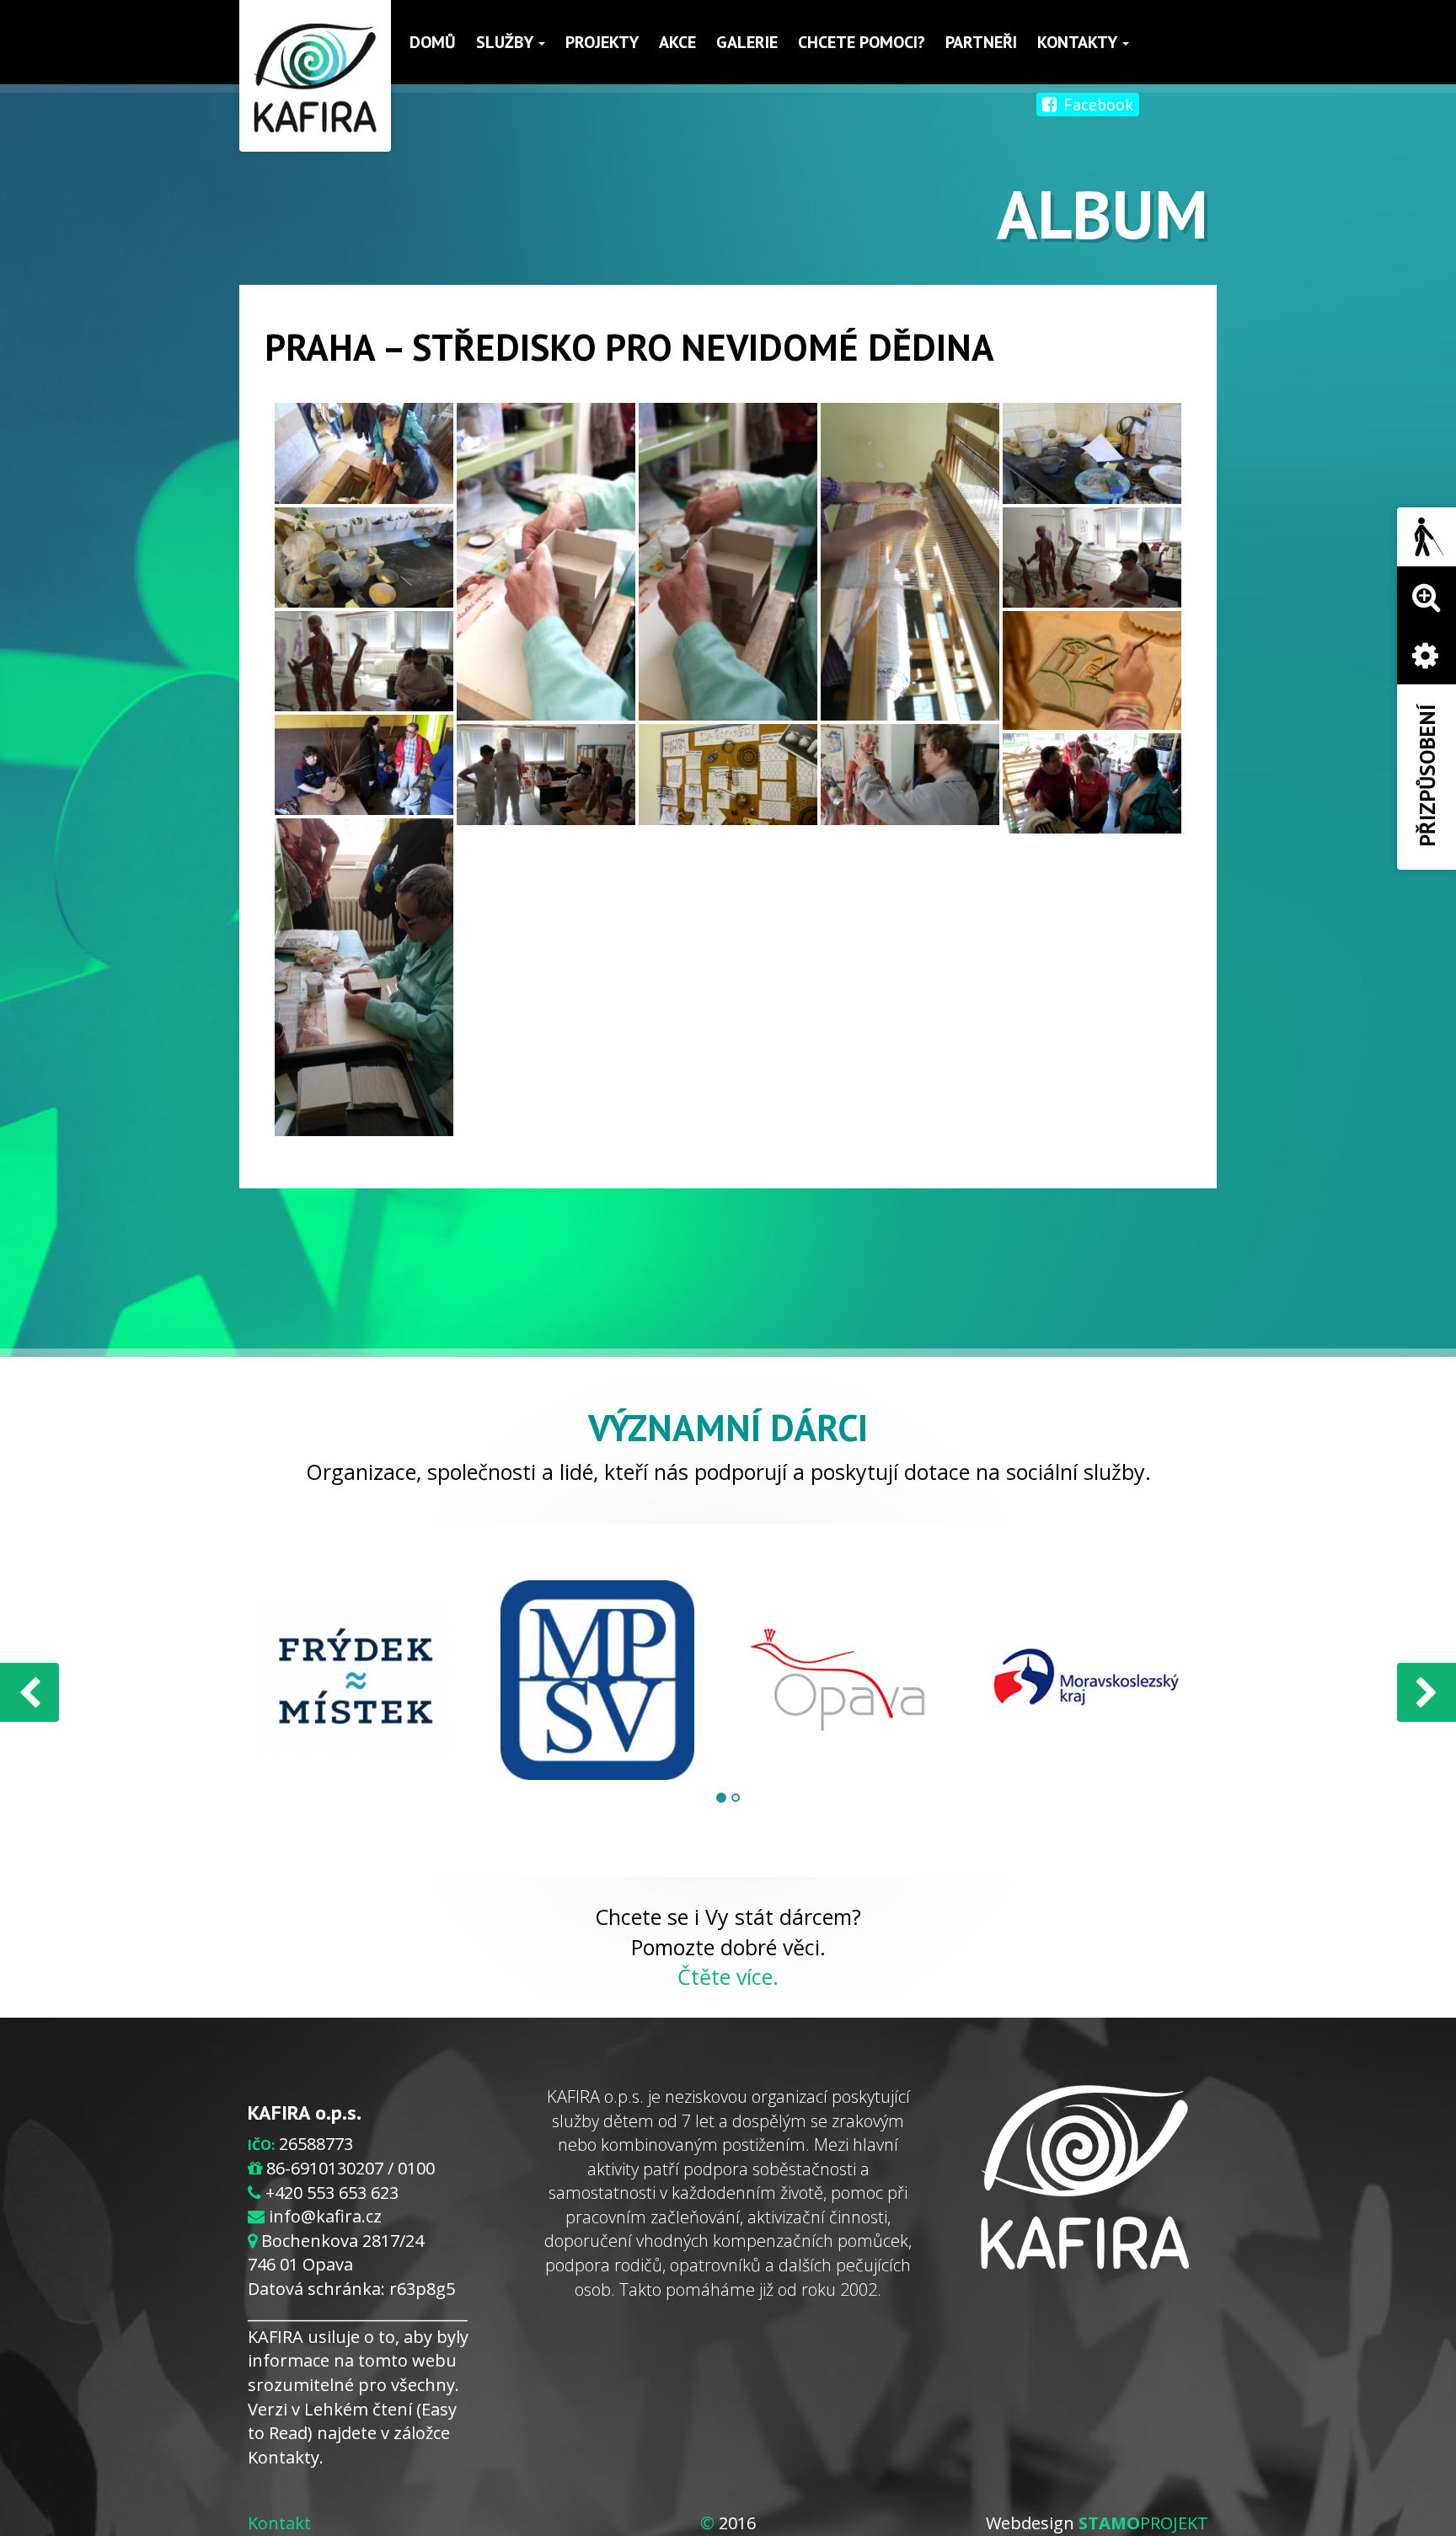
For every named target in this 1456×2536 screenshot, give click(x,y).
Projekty (602, 42)
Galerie (747, 42)
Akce (677, 42)
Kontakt (279, 2523)
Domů (433, 42)
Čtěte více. (728, 1976)
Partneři (981, 42)
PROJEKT (1143, 2523)
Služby (506, 42)
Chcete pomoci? (862, 42)
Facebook (1096, 105)
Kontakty (1079, 42)
